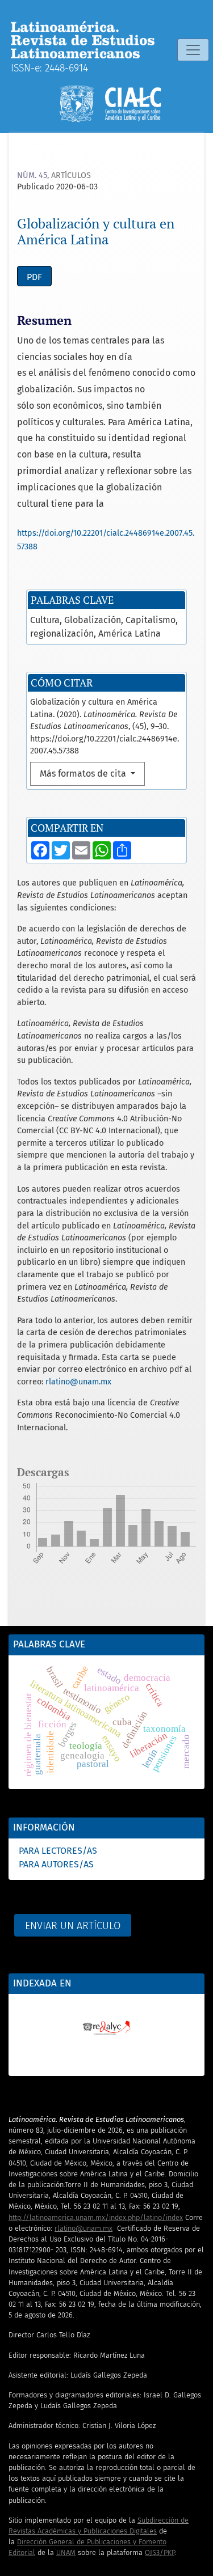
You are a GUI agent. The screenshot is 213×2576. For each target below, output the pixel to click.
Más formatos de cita (84, 774)
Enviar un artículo (73, 1926)
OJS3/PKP (160, 2552)
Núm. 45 (32, 175)
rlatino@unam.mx (78, 1382)
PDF (34, 277)
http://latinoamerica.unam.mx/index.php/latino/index (96, 2217)
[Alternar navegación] (193, 50)
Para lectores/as (58, 1851)
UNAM (66, 2552)
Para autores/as (56, 1864)
